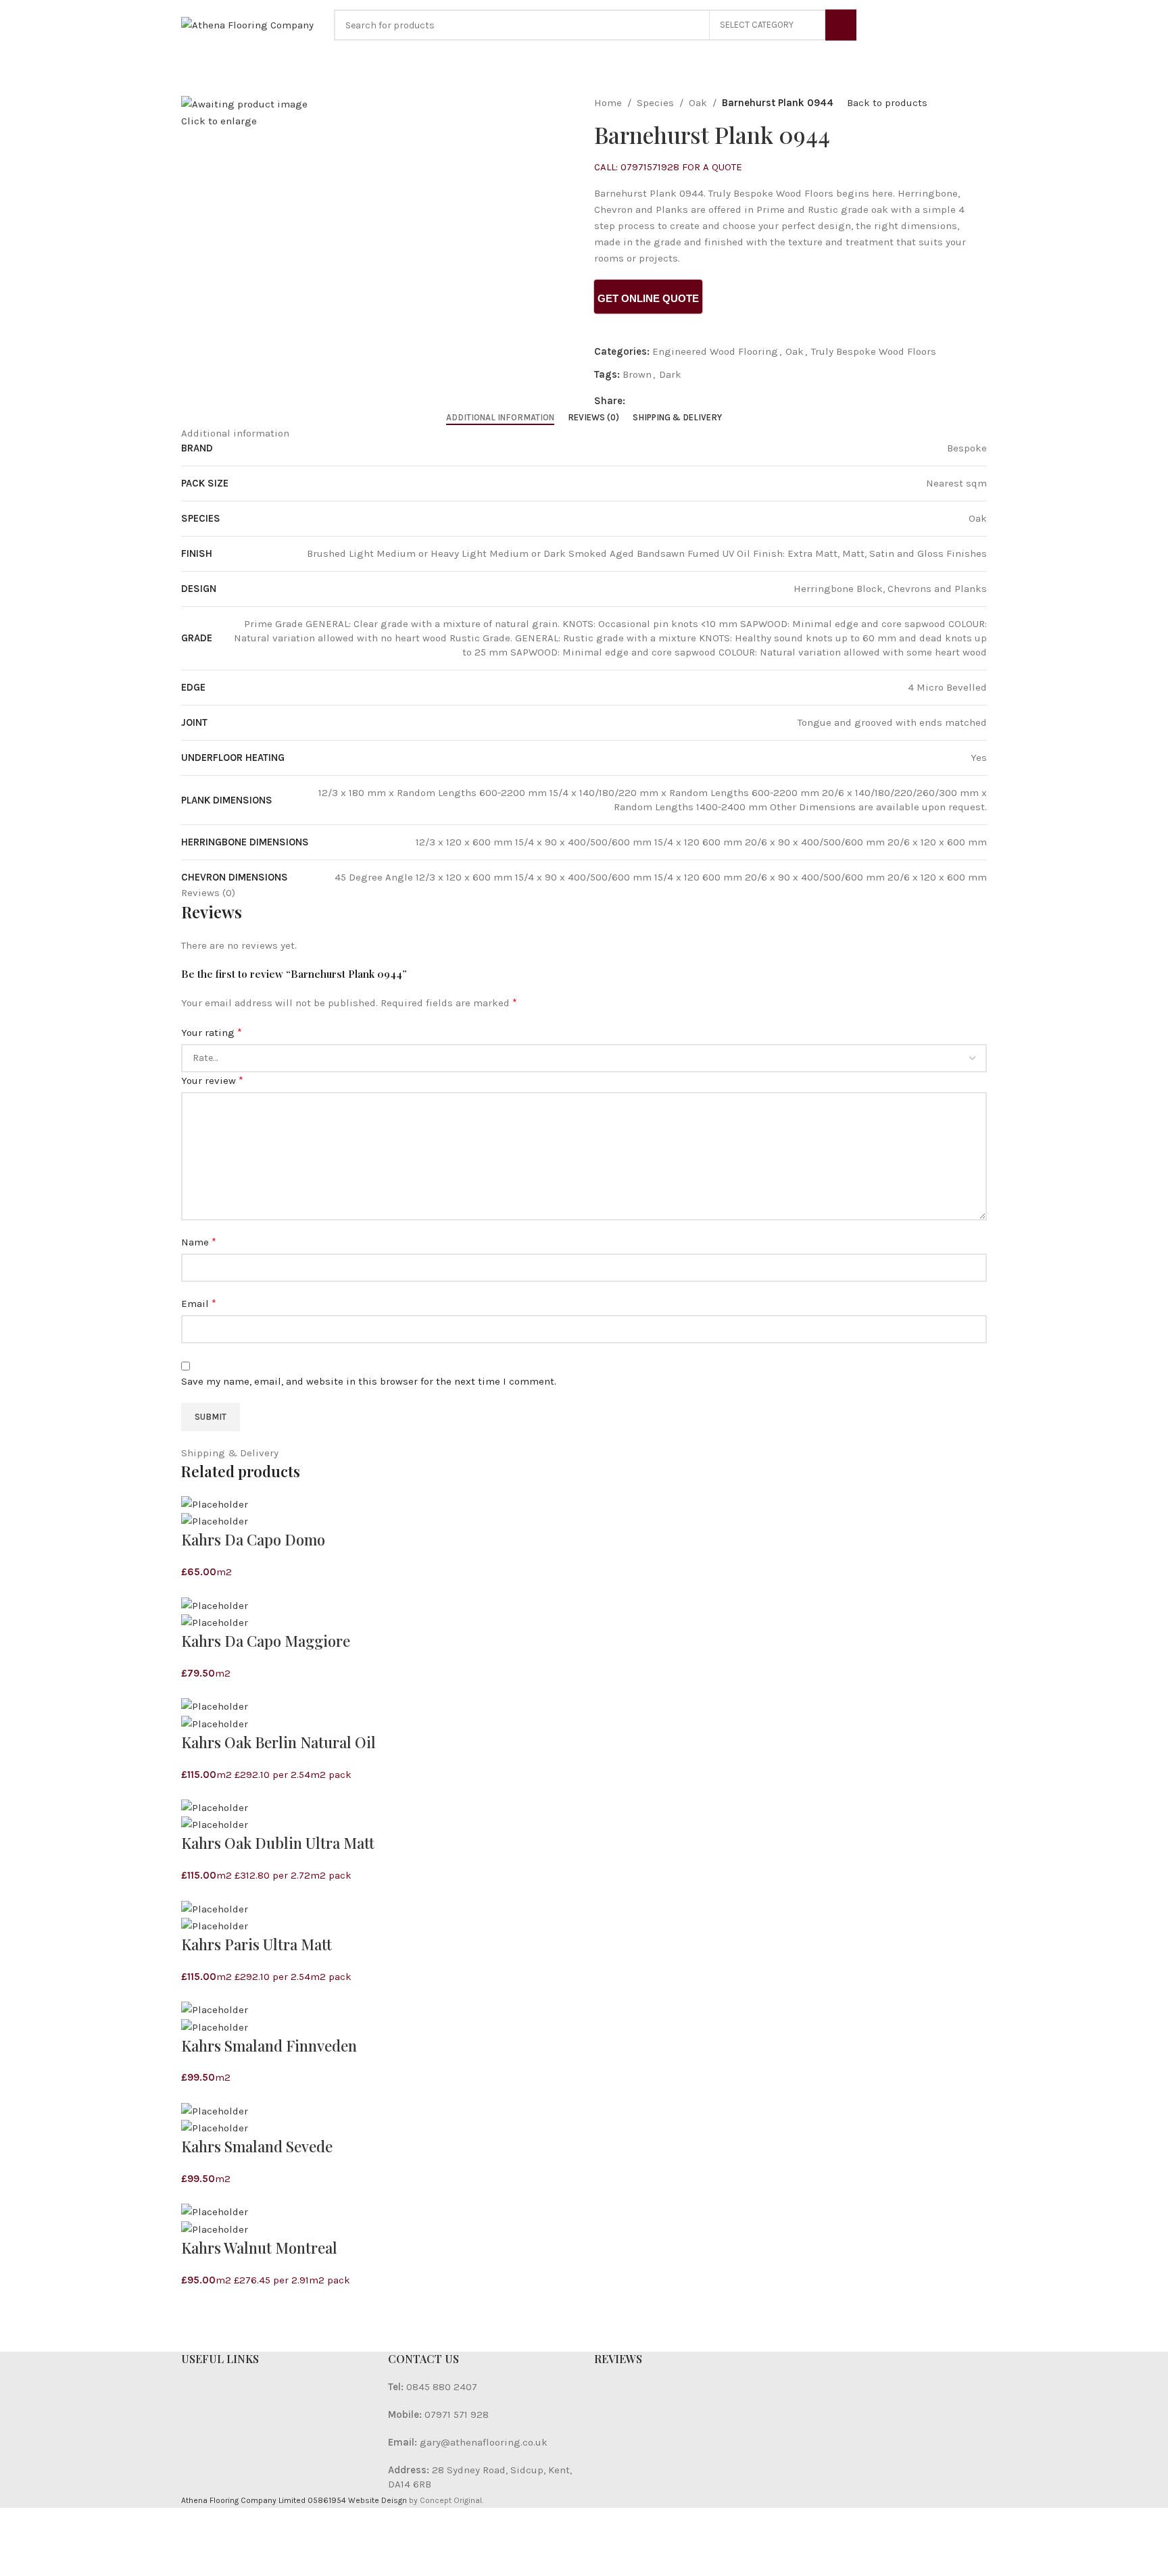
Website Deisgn (378, 2500)
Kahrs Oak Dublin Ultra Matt (278, 1843)
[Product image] (215, 1520)
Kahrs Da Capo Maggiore (266, 1641)
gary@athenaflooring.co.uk (484, 2442)
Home (608, 103)
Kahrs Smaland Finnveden (269, 2046)
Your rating (212, 1032)
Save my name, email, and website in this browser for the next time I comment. (369, 1381)
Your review (212, 1080)
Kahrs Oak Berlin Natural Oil (278, 1742)
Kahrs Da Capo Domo (253, 1539)
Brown (637, 374)
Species (655, 103)
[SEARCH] (841, 25)
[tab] (500, 418)
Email (199, 1303)
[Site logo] (247, 24)
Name (199, 1242)
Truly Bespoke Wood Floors (874, 351)
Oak (698, 103)
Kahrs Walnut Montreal (259, 2248)
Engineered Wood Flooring (715, 351)
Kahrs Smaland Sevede (257, 2146)
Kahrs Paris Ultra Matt (257, 1944)
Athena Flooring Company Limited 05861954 (264, 2500)
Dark (670, 374)
